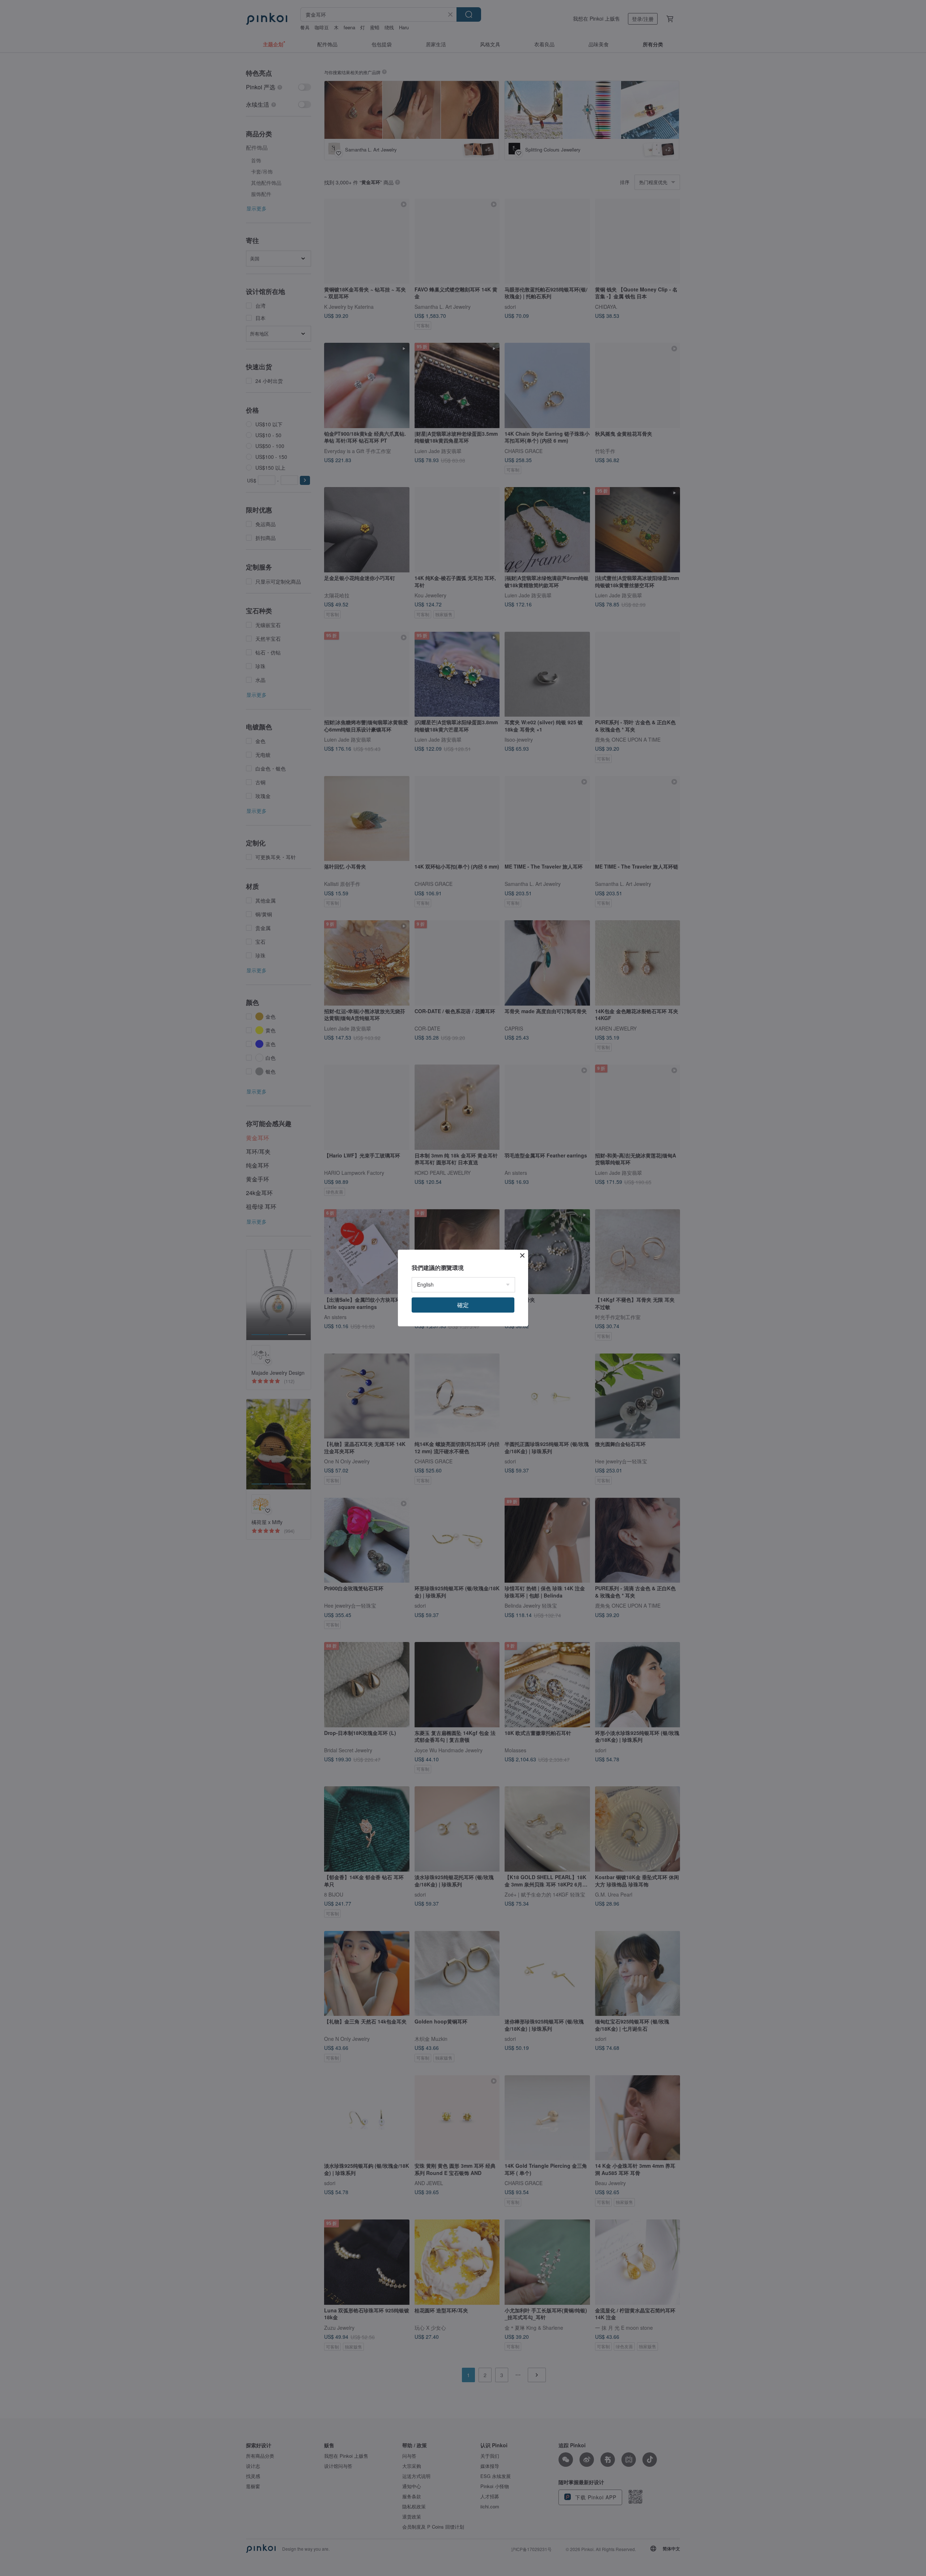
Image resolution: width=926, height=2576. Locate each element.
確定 (463, 1305)
